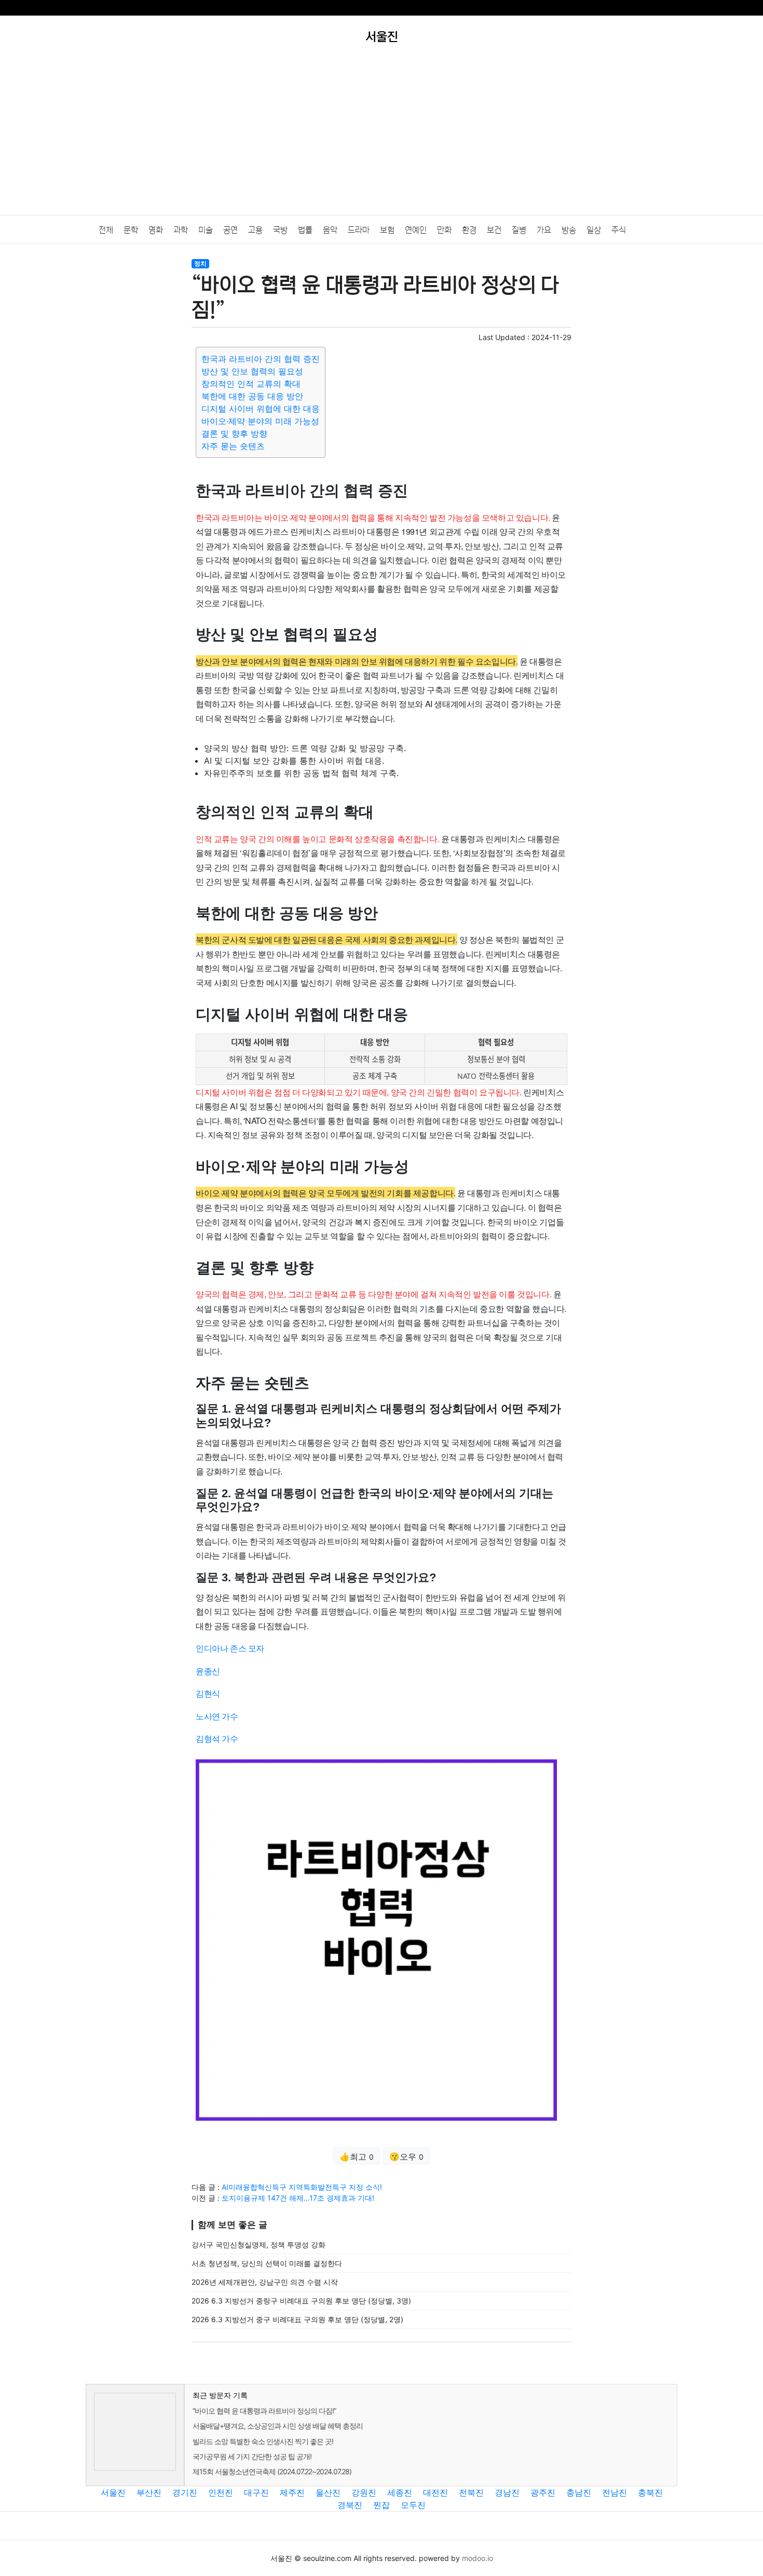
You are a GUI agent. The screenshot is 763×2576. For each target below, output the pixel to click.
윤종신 (208, 1671)
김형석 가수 (217, 1738)
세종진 (400, 2492)
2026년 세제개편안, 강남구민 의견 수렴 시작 (265, 2282)
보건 (494, 230)
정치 (200, 263)
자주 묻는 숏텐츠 (233, 446)
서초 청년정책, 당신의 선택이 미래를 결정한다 (267, 2263)
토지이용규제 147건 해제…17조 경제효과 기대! (298, 2198)
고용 (255, 230)
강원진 (364, 2492)
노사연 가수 (217, 1716)
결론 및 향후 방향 (234, 433)
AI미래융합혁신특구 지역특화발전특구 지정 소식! (302, 2187)
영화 (156, 230)
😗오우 (406, 2157)
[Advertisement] (382, 137)
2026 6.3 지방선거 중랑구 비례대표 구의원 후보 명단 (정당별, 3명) (301, 2301)
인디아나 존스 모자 (230, 1648)
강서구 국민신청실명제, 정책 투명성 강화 (258, 2245)
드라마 (359, 230)
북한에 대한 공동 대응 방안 (252, 396)
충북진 (650, 2492)
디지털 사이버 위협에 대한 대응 (261, 409)
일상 (594, 230)
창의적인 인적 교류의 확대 (251, 384)
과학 (181, 230)
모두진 (413, 2505)
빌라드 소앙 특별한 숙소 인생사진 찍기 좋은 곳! (263, 2441)
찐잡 (382, 2505)
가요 (544, 230)
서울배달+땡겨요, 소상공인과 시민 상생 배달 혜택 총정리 (278, 2426)
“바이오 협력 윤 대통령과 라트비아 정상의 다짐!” (264, 2411)
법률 (305, 230)
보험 (387, 230)
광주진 (543, 2492)
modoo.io (478, 2558)
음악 (330, 230)
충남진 (579, 2492)
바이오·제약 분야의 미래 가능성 (260, 421)
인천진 (221, 2492)
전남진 (615, 2492)
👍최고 (357, 2157)
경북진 (350, 2505)
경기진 (185, 2492)
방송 (569, 230)
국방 (280, 230)
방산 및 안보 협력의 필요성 (252, 371)
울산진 (328, 2492)
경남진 (507, 2492)
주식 (619, 230)
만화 (444, 230)
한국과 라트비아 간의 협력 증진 (261, 359)
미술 (206, 230)
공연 (230, 230)
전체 (106, 230)
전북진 (471, 2492)
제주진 (292, 2492)
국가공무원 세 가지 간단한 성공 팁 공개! (252, 2456)
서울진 (113, 2492)
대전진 (435, 2492)
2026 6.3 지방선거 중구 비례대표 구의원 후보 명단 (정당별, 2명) (297, 2319)
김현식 (208, 1693)
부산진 (149, 2492)
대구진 (256, 2492)
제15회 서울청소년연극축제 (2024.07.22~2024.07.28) (272, 2471)
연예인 (416, 230)
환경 (469, 230)
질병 (519, 230)
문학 (131, 230)
